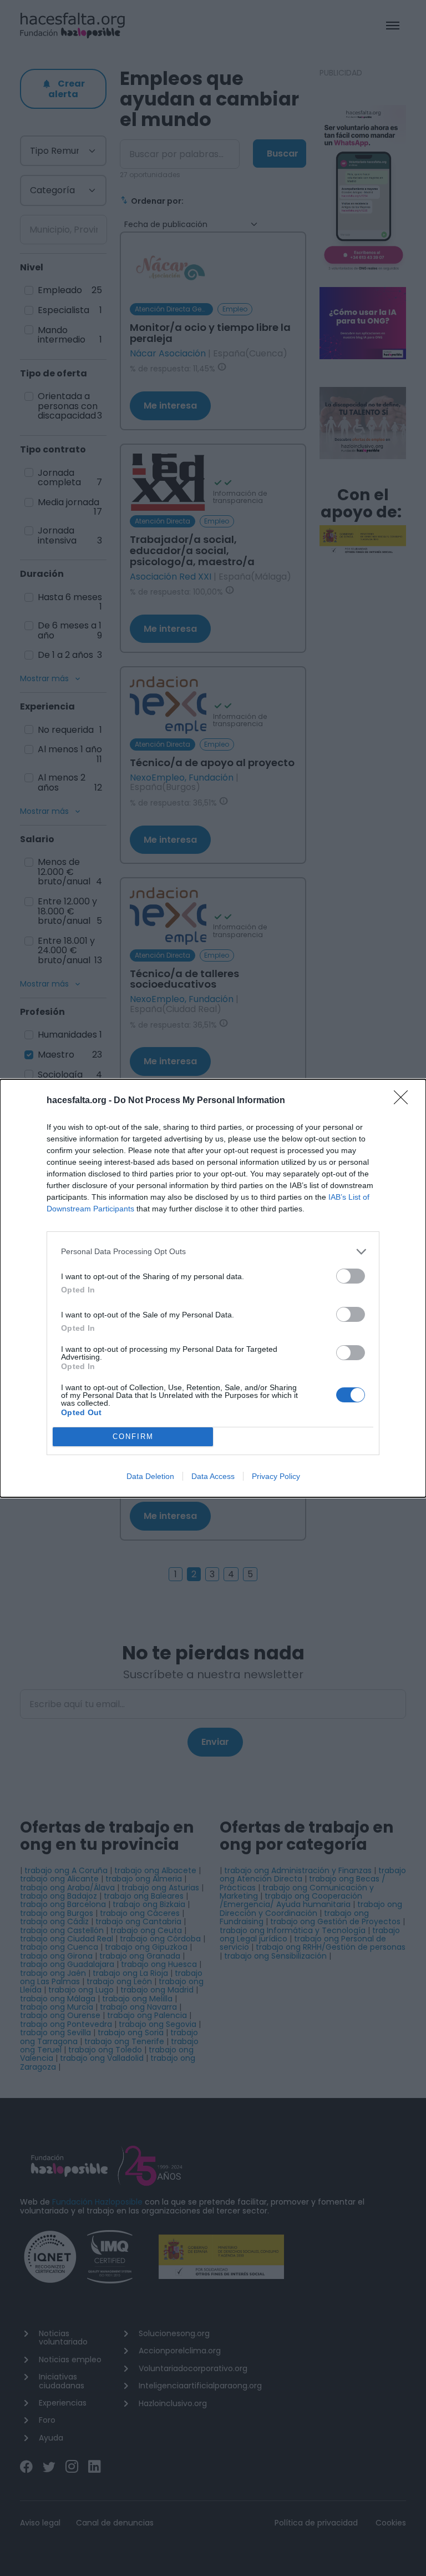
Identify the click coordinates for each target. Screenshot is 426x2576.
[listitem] (213, 1252)
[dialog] (213, 1288)
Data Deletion (150, 1476)
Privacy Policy (276, 1476)
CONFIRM (133, 1437)
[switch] (351, 1276)
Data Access (213, 1476)
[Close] (404, 1101)
